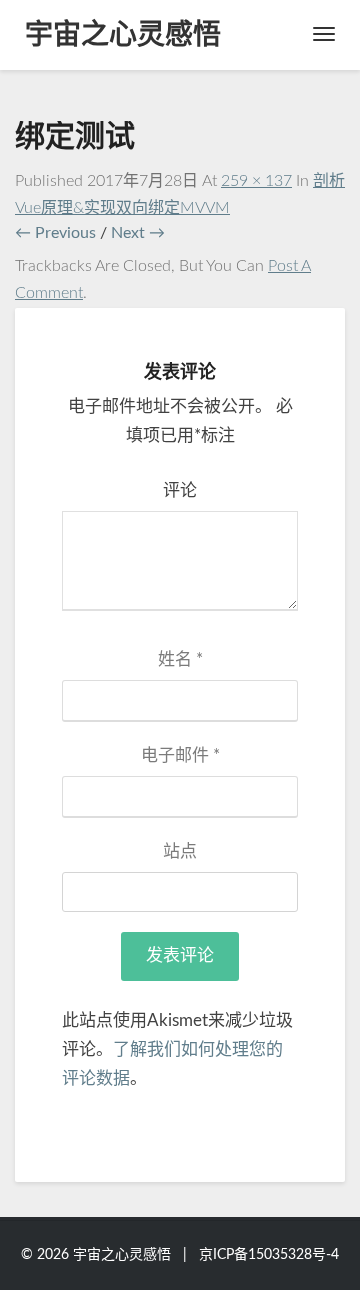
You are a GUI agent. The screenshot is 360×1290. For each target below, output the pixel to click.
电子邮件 (180, 755)
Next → (138, 233)
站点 (180, 851)
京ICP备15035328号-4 (269, 1255)
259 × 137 (256, 181)
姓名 (180, 659)
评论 (180, 490)
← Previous (55, 233)
